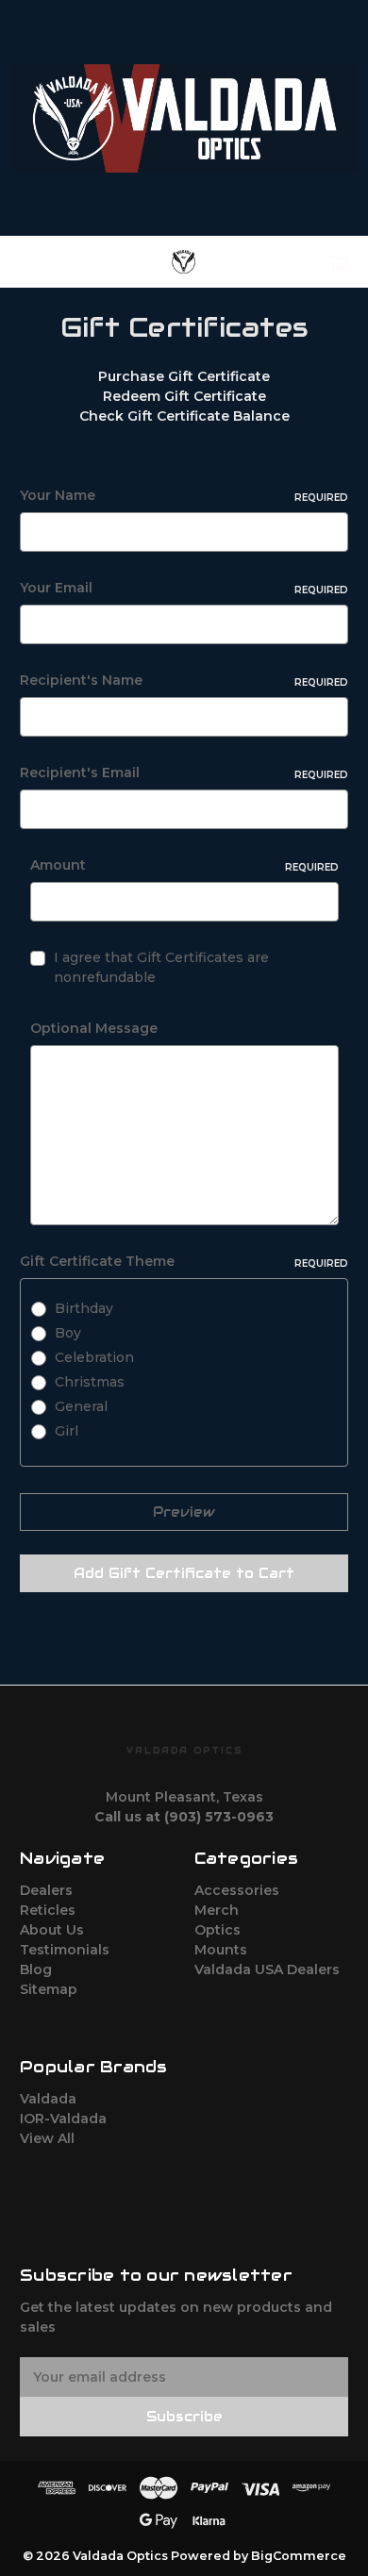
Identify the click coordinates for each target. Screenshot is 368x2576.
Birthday (84, 1308)
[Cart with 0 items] (315, 257)
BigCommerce (299, 2556)
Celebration (94, 1357)
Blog (36, 1969)
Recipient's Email (184, 773)
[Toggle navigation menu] (46, 262)
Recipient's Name (184, 680)
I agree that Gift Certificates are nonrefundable (161, 967)
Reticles (48, 1910)
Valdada (48, 2099)
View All (47, 2138)
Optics (217, 1930)
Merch (217, 1910)
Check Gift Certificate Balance (184, 416)
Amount (184, 865)
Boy (68, 1333)
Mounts (221, 1950)
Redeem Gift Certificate (184, 396)
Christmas (90, 1382)
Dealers (46, 1890)
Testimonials (65, 1950)
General (81, 1406)
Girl (67, 1431)
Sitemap (49, 1989)
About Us (52, 1930)
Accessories (237, 1890)
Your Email (184, 588)
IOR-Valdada (63, 2119)
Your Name (184, 495)
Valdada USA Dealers (267, 1969)
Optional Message (94, 1028)
